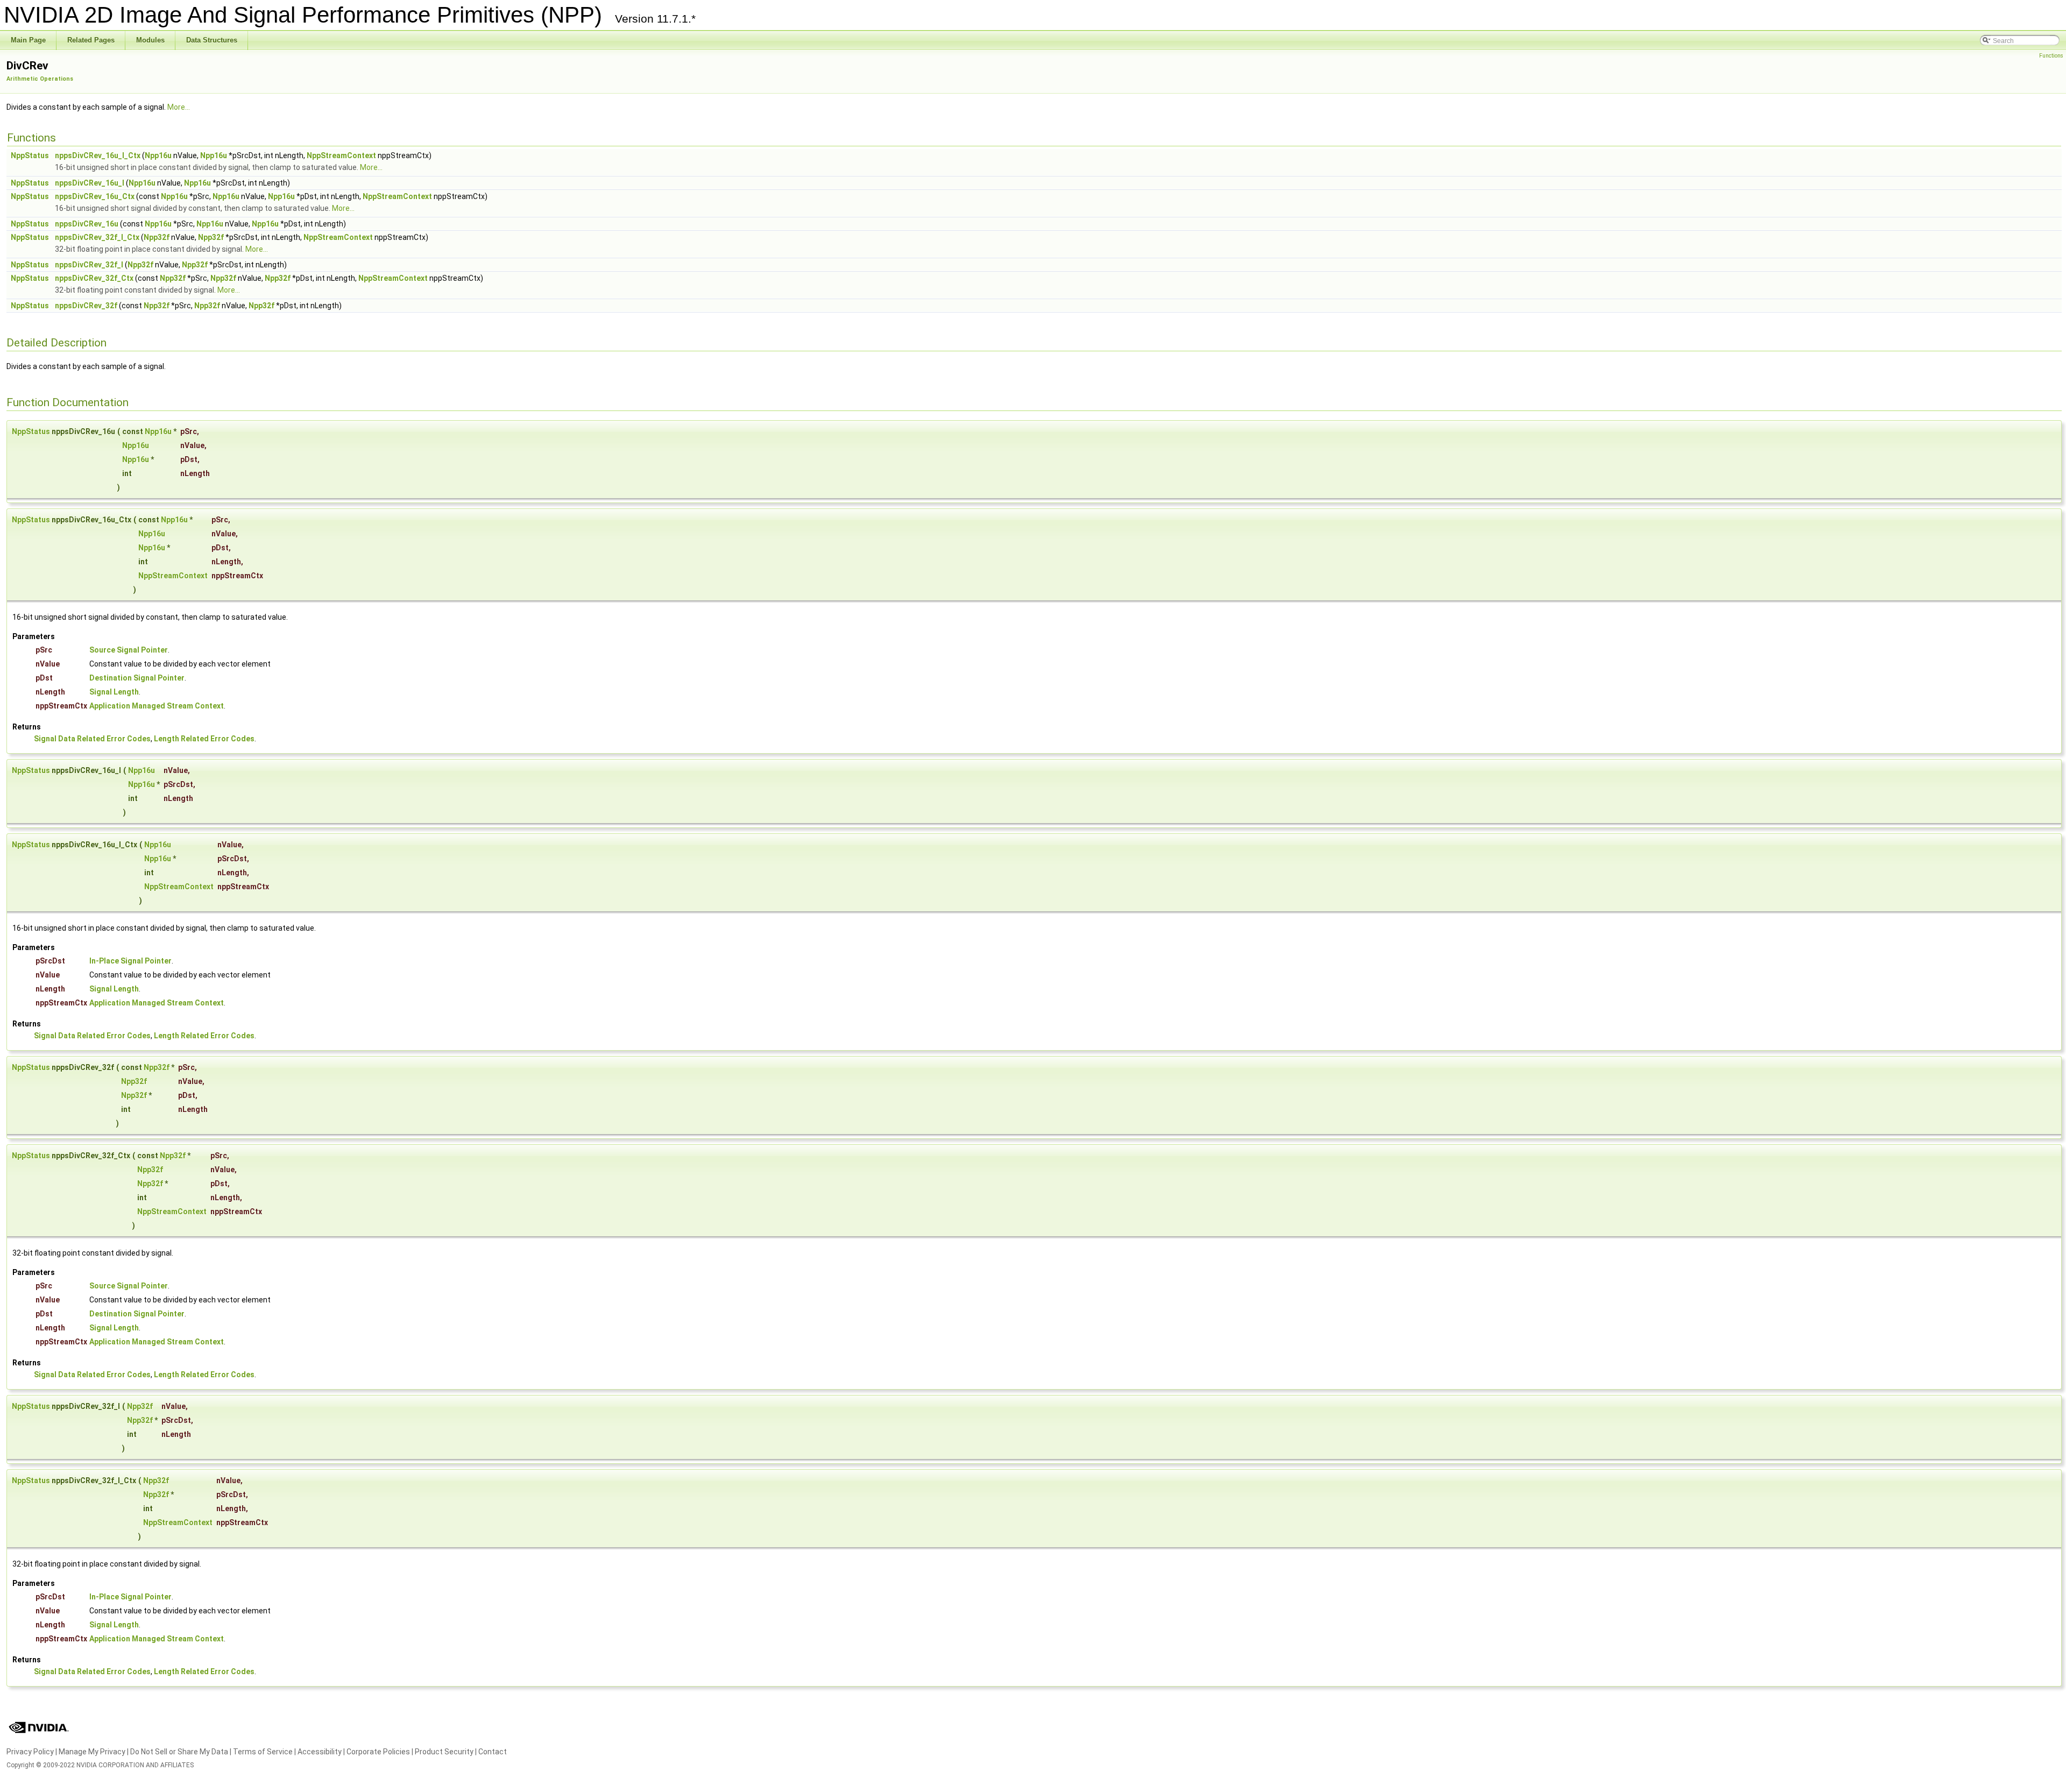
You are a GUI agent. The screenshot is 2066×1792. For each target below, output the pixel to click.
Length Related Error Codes (204, 739)
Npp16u (158, 155)
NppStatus (30, 155)
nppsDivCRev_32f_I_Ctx (97, 237)
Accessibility (320, 1752)
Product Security (444, 1752)
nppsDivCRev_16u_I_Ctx (98, 155)
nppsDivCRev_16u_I (90, 183)
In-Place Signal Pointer (130, 961)
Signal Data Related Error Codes (92, 739)
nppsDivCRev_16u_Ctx (95, 196)
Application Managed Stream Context (157, 706)
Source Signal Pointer (129, 650)
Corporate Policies (378, 1752)
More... (179, 107)
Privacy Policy (30, 1752)
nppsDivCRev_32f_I (89, 265)
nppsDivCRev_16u (87, 224)
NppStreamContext (341, 155)
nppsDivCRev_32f (86, 306)
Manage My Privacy (92, 1752)
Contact (493, 1752)
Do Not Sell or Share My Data (179, 1752)
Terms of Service (263, 1752)
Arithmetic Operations (40, 79)
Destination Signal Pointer (137, 678)
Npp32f (157, 237)
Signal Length (114, 692)
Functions (2051, 56)
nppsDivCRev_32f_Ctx (94, 278)
